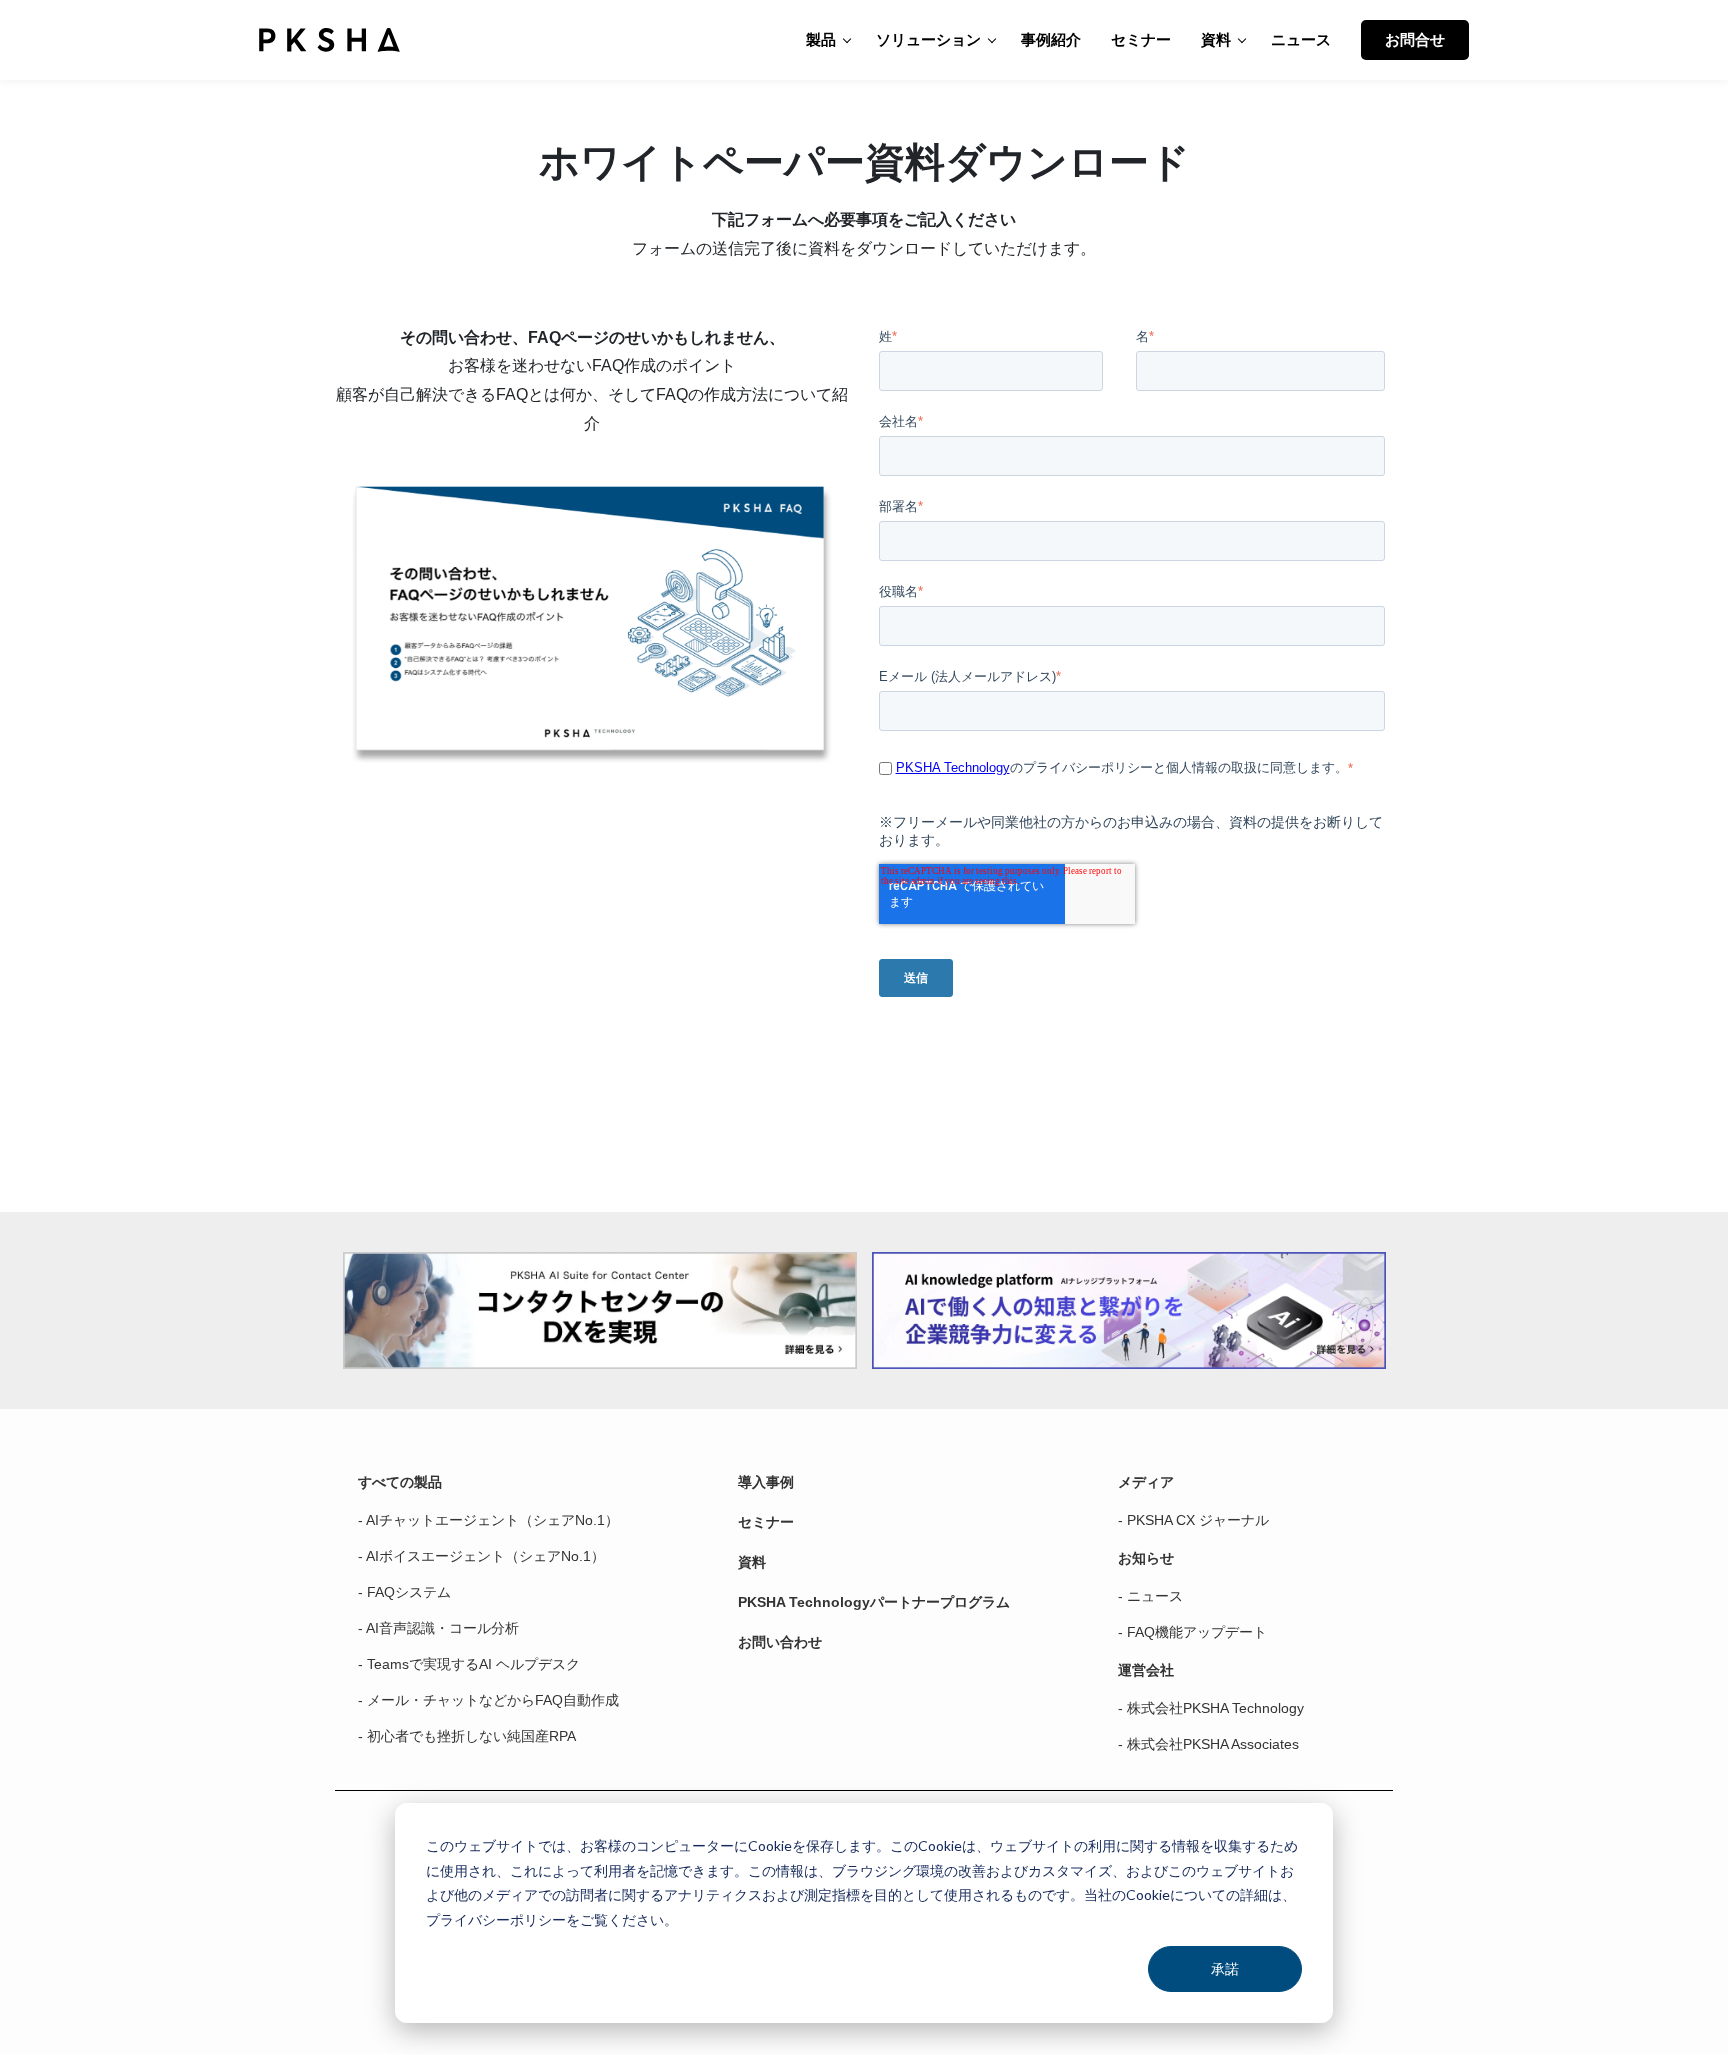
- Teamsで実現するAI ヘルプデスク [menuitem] (469, 1664)
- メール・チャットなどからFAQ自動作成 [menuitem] (488, 1700)
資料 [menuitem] (752, 1562)
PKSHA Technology (953, 767)
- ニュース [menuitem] (1150, 1596)
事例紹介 (1051, 39)
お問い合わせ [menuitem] (780, 1642)
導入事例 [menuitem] (766, 1482)
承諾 (1225, 1968)
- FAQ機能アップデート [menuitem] (1192, 1632)
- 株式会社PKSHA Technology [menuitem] (1211, 1708)
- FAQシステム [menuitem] (404, 1592)
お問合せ (1415, 39)
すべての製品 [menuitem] (400, 1482)
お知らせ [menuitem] (1146, 1558)
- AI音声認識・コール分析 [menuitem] (438, 1628)
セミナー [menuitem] (766, 1522)
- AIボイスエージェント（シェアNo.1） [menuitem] (481, 1556)
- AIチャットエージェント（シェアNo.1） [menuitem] (488, 1520)
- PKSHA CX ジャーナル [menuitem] (1193, 1520)
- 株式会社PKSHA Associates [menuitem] (1208, 1744)
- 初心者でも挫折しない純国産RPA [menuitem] (467, 1736)
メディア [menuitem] (1146, 1482)
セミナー (1141, 39)
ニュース (1301, 39)
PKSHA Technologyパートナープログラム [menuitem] (874, 1602)
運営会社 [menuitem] (1146, 1670)
